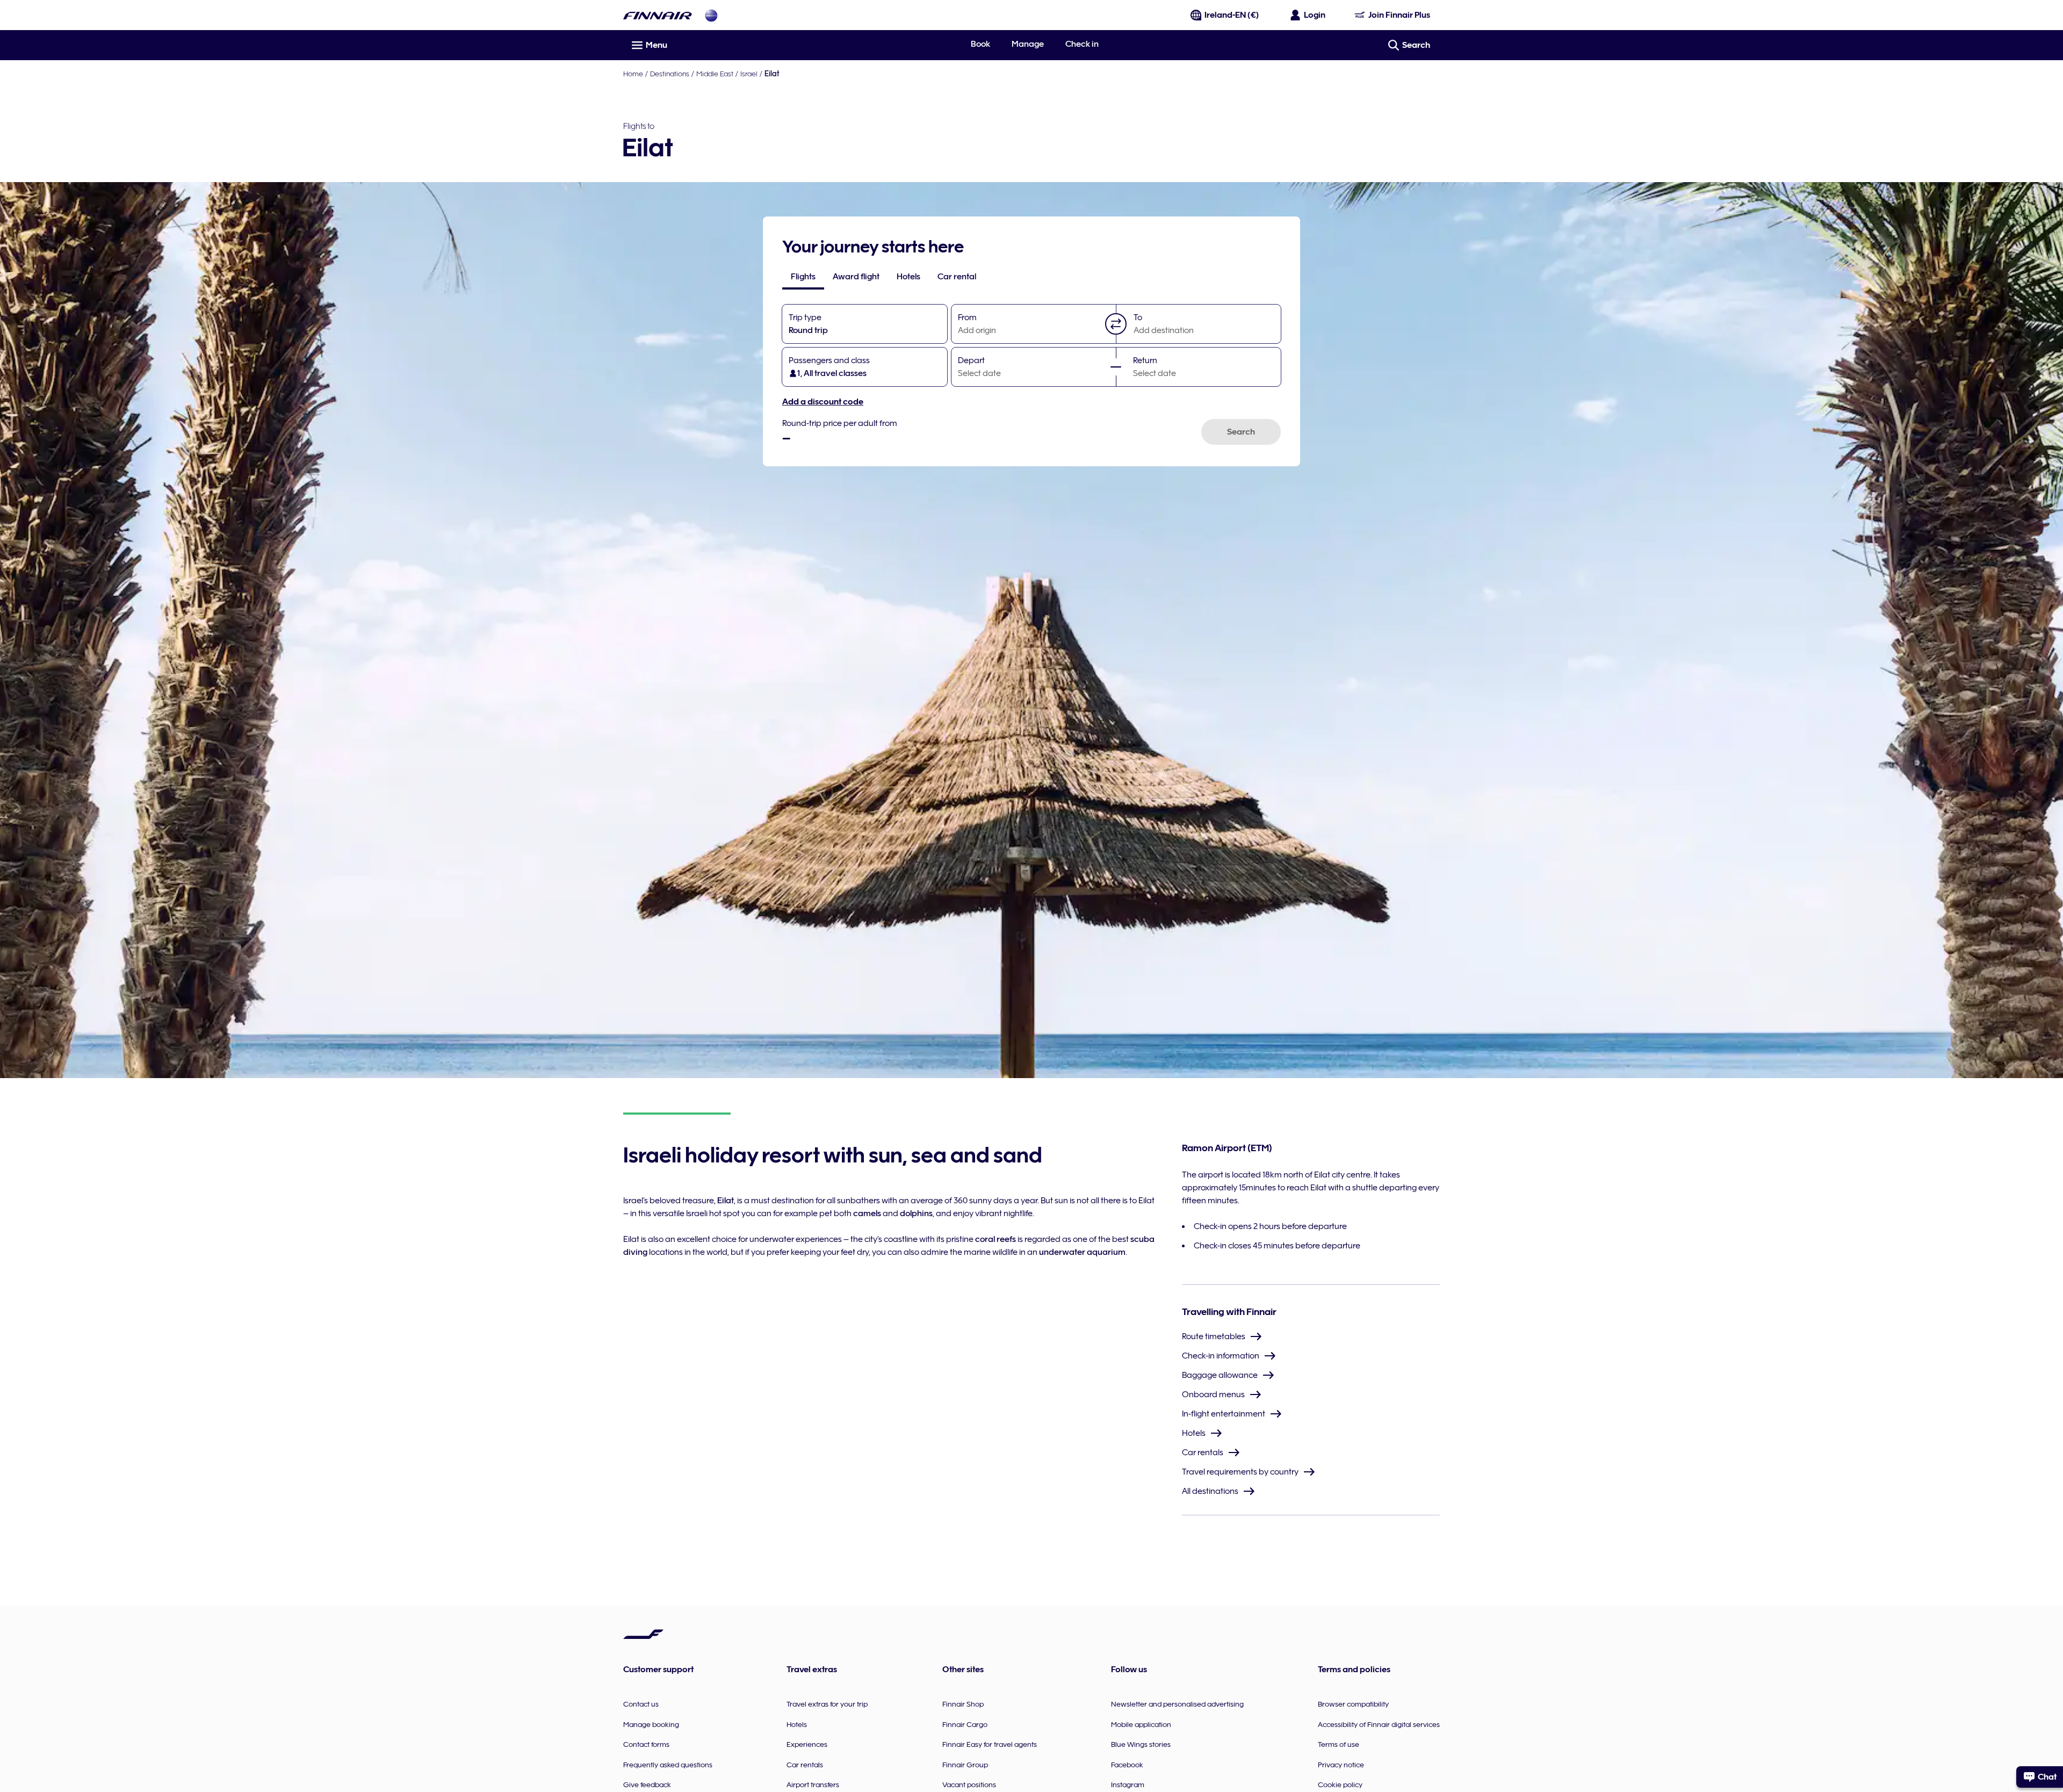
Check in (1082, 44)
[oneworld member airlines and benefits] (711, 15)
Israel (749, 74)
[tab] (803, 277)
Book (980, 44)
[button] (1116, 324)
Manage (1028, 44)
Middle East (715, 74)
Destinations (670, 74)
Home (633, 74)
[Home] (658, 15)
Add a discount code (823, 402)
